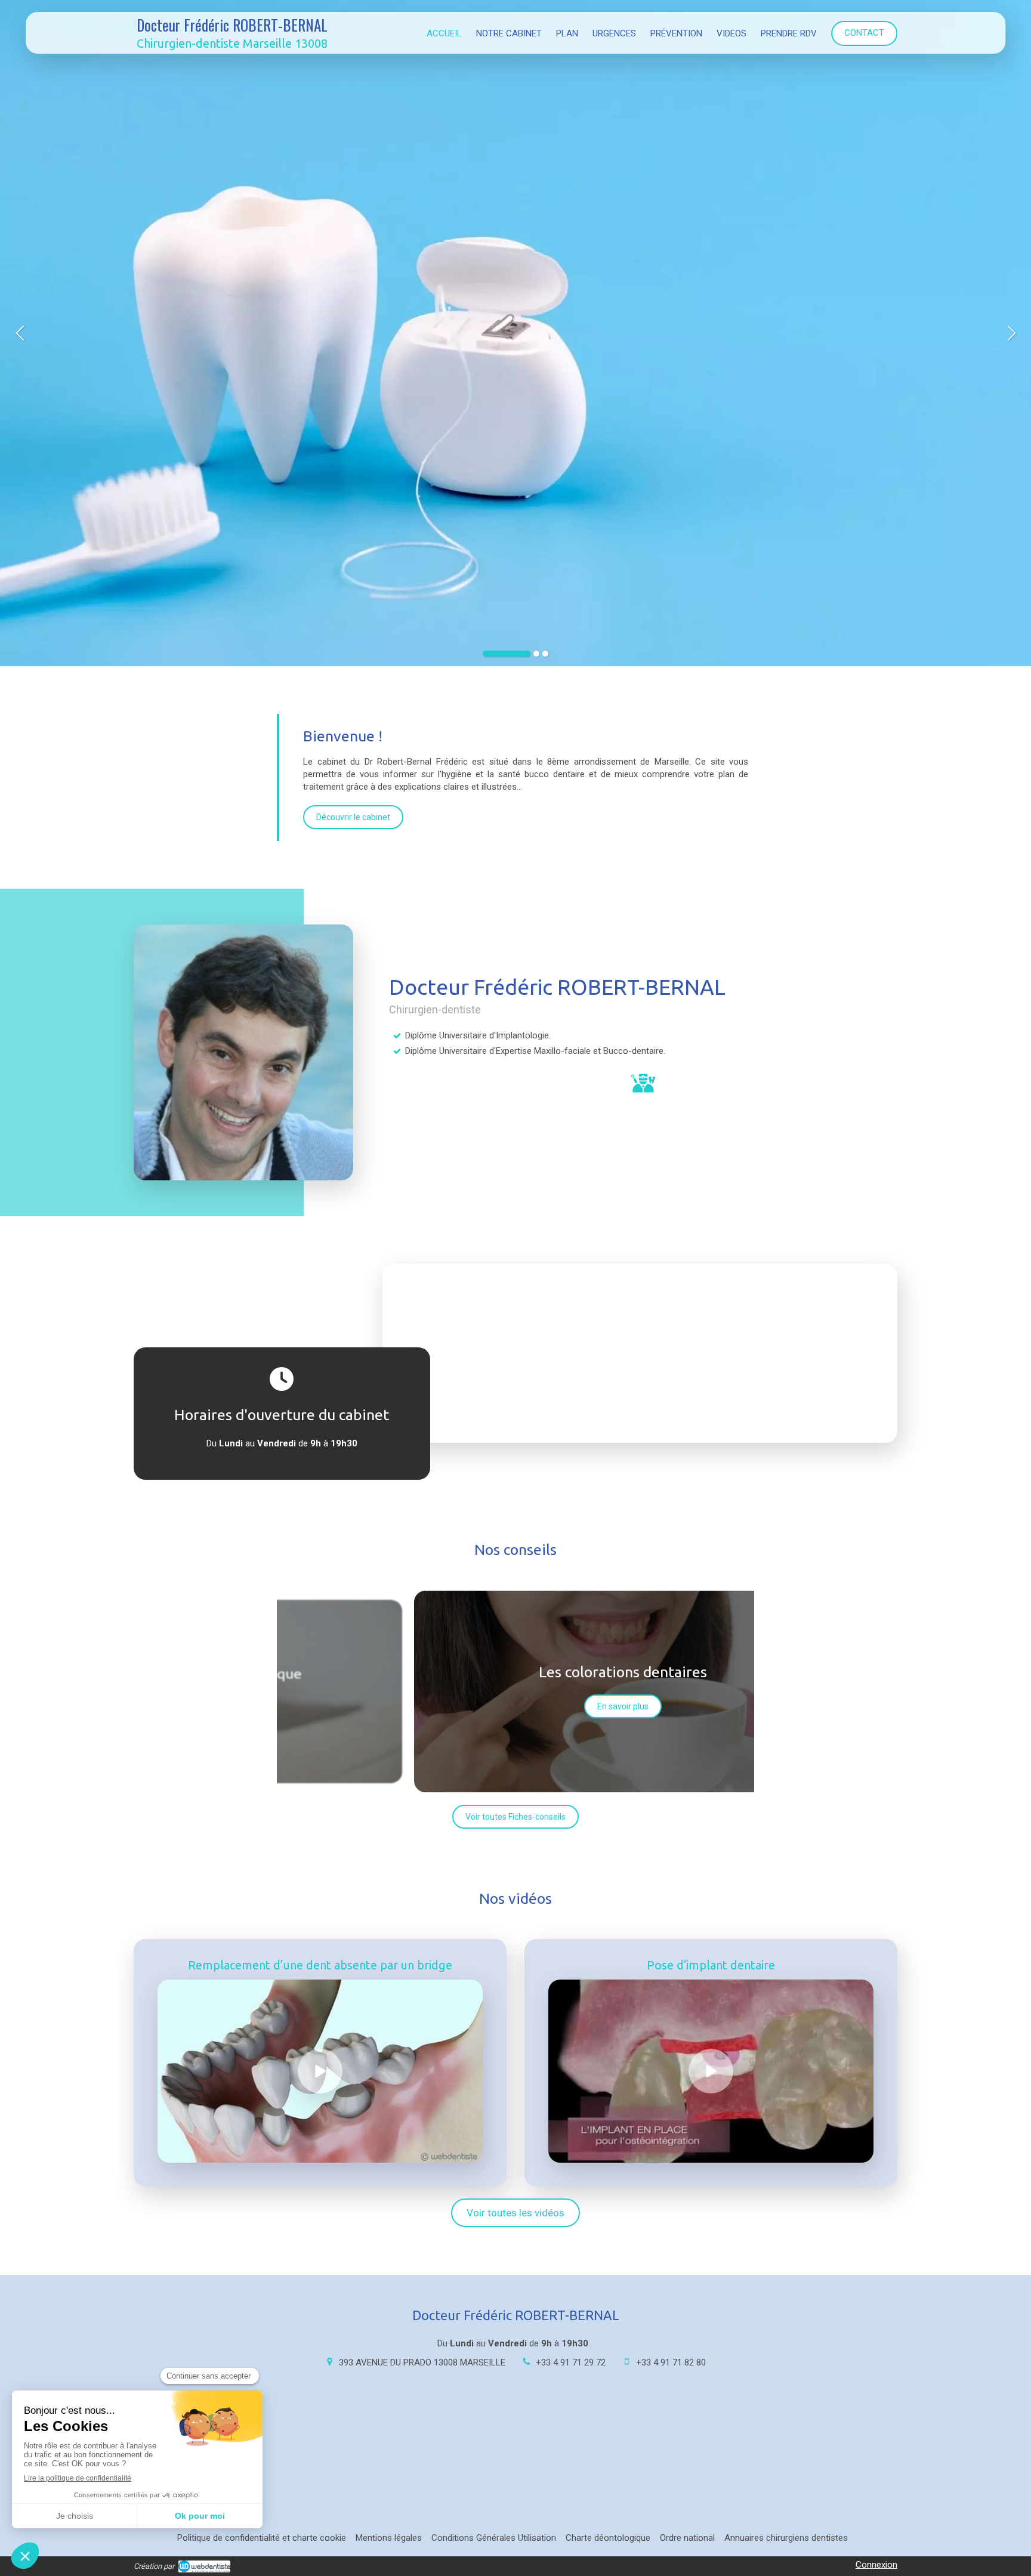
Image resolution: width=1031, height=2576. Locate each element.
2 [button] (536, 654)
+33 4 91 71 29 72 (571, 2362)
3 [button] (545, 654)
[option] (515, 333)
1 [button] (507, 654)
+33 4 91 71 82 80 (671, 2362)
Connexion (876, 2565)
